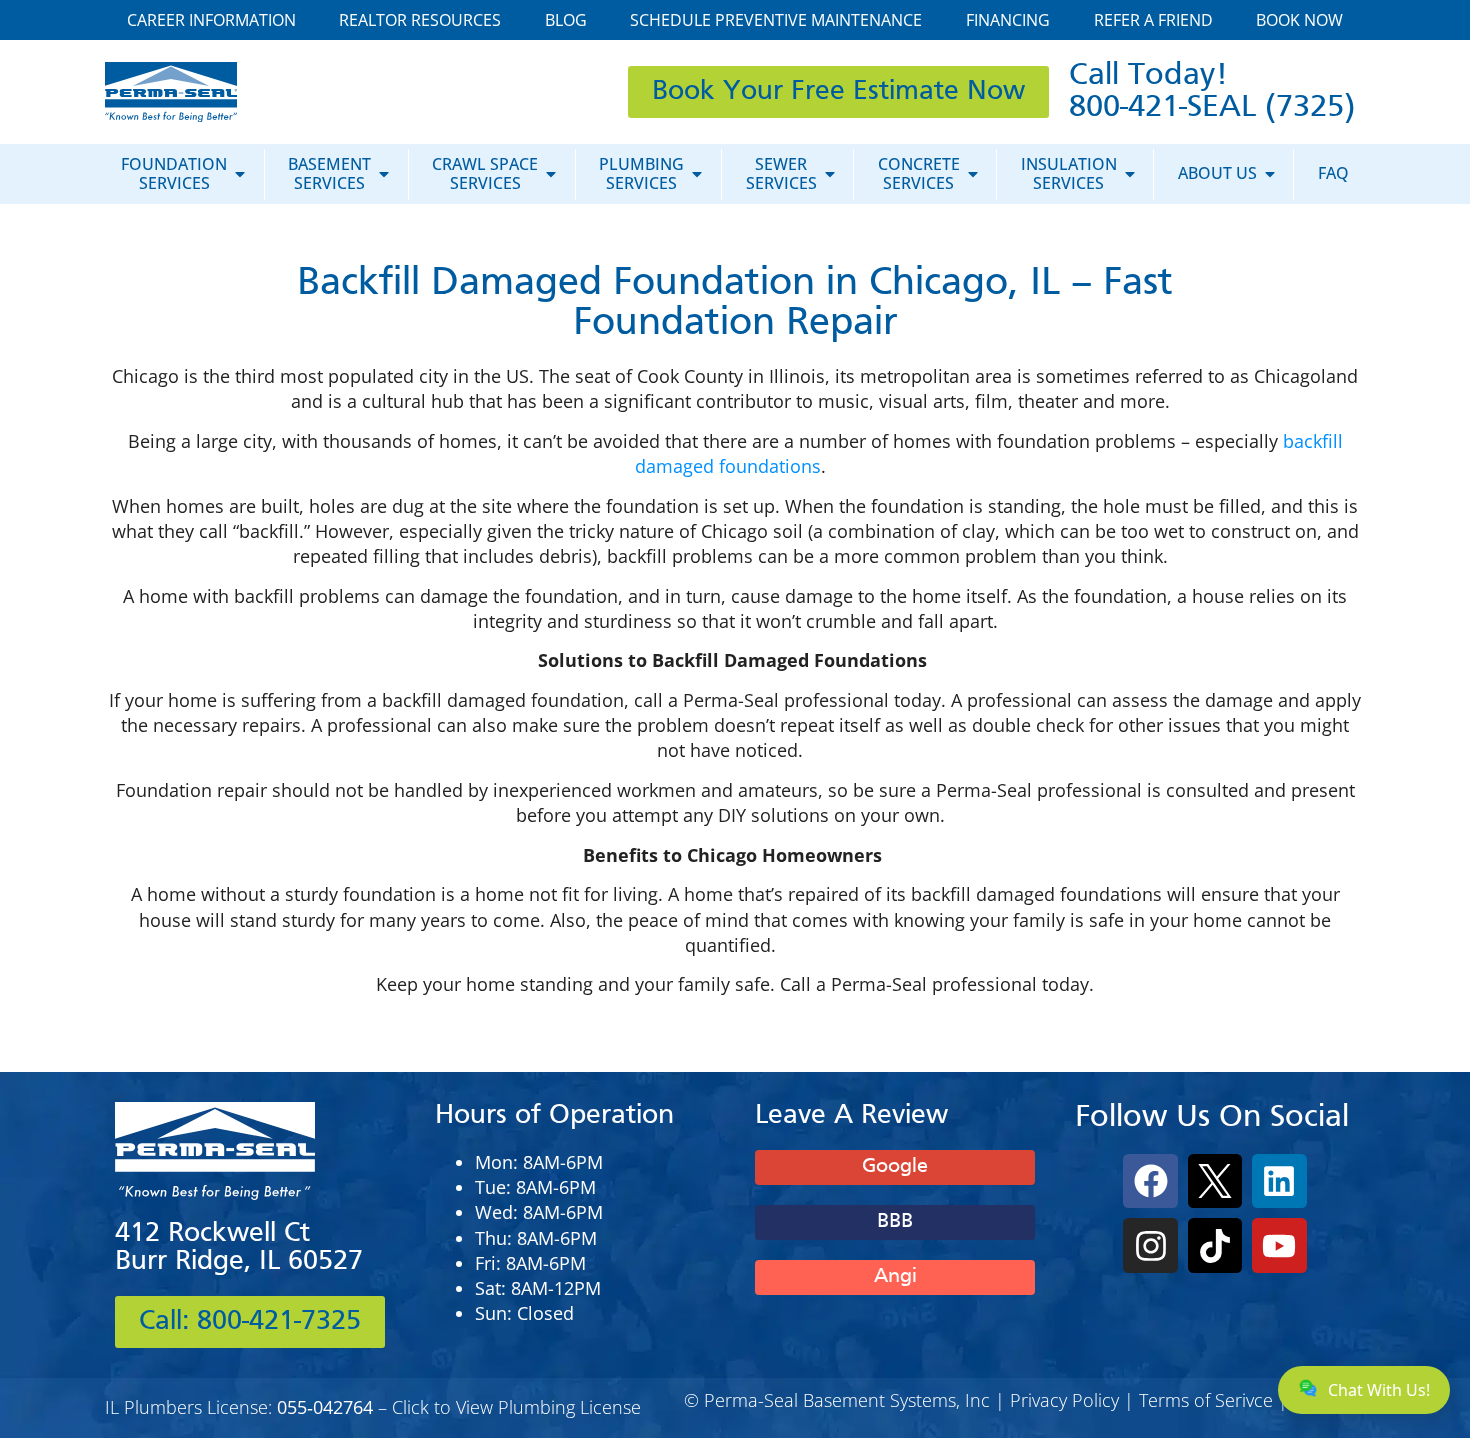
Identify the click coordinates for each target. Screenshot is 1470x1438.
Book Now (1299, 20)
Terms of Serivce (1206, 1400)
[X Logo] (1215, 1181)
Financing (1008, 20)
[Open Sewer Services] (830, 173)
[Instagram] (1150, 1245)
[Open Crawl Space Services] (551, 173)
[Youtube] (1279, 1245)
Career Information (211, 20)
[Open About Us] (1270, 173)
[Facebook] (1150, 1181)
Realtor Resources (420, 20)
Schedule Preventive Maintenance (776, 20)
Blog (566, 20)
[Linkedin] (1279, 1181)
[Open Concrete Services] (973, 173)
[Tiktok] (1215, 1245)
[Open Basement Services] (384, 173)
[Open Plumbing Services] (697, 173)
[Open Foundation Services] (240, 173)
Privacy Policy (1064, 1400)
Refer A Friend (1153, 20)
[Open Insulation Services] (1130, 173)
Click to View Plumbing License (516, 1407)
